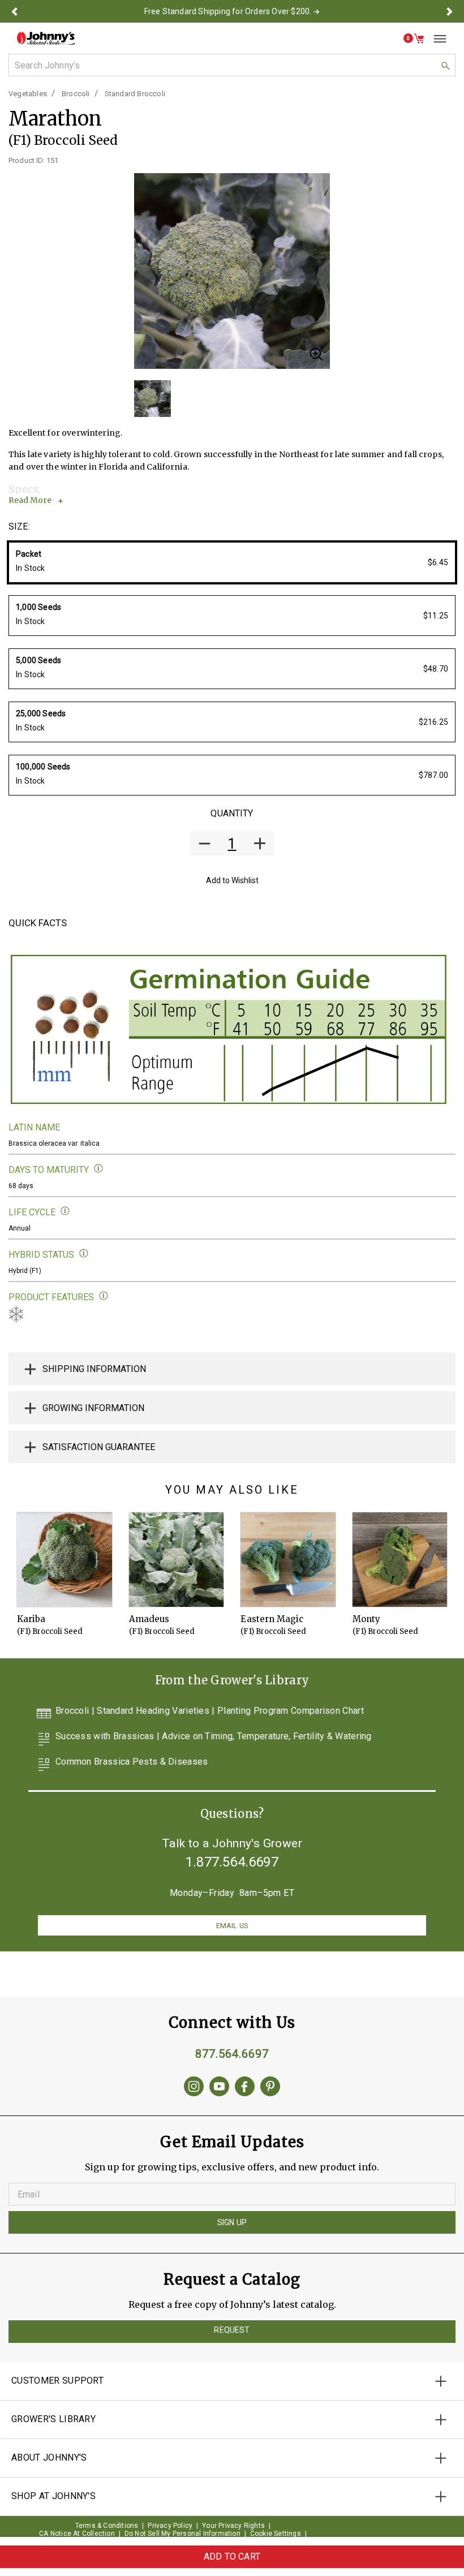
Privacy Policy (170, 2526)
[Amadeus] (177, 1560)
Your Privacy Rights (233, 2526)
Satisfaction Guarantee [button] (99, 1447)
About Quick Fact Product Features (104, 1296)
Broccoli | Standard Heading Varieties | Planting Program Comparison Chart (210, 1711)
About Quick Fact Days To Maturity (99, 1169)
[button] (14, 11)
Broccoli (76, 94)
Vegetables (28, 94)
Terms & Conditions (107, 2526)
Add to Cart (232, 2556)
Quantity (232, 813)
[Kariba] (65, 1560)
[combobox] (232, 65)
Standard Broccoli (135, 94)
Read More (30, 500)
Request (232, 2330)
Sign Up (232, 2222)
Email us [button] (232, 1926)
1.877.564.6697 (232, 1862)
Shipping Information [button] (94, 1369)
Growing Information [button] (93, 1408)
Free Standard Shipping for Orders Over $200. (228, 11)
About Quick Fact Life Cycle (65, 1211)
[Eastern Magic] (288, 1560)
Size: (19, 526)
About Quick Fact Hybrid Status (84, 1253)
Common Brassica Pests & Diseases (132, 1762)
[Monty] (400, 1560)
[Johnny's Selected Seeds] (46, 38)
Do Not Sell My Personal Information (182, 2534)
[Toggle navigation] (436, 38)
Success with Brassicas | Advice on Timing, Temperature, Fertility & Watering (214, 1737)
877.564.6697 (232, 2054)
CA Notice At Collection (77, 2534)
